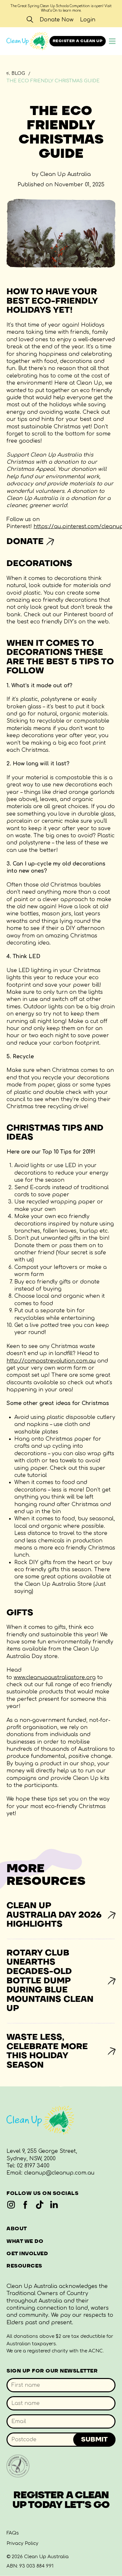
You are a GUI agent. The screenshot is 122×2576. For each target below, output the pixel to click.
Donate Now (57, 20)
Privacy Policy (22, 2543)
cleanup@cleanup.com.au (59, 2173)
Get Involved (27, 2254)
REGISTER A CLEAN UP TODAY (61, 2500)
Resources (24, 2266)
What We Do (25, 2241)
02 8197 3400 (33, 2166)
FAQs (13, 2533)
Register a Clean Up (78, 41)
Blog (18, 73)
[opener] (112, 41)
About (17, 2229)
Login (88, 20)
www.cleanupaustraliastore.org (55, 1677)
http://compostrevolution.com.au (51, 1361)
